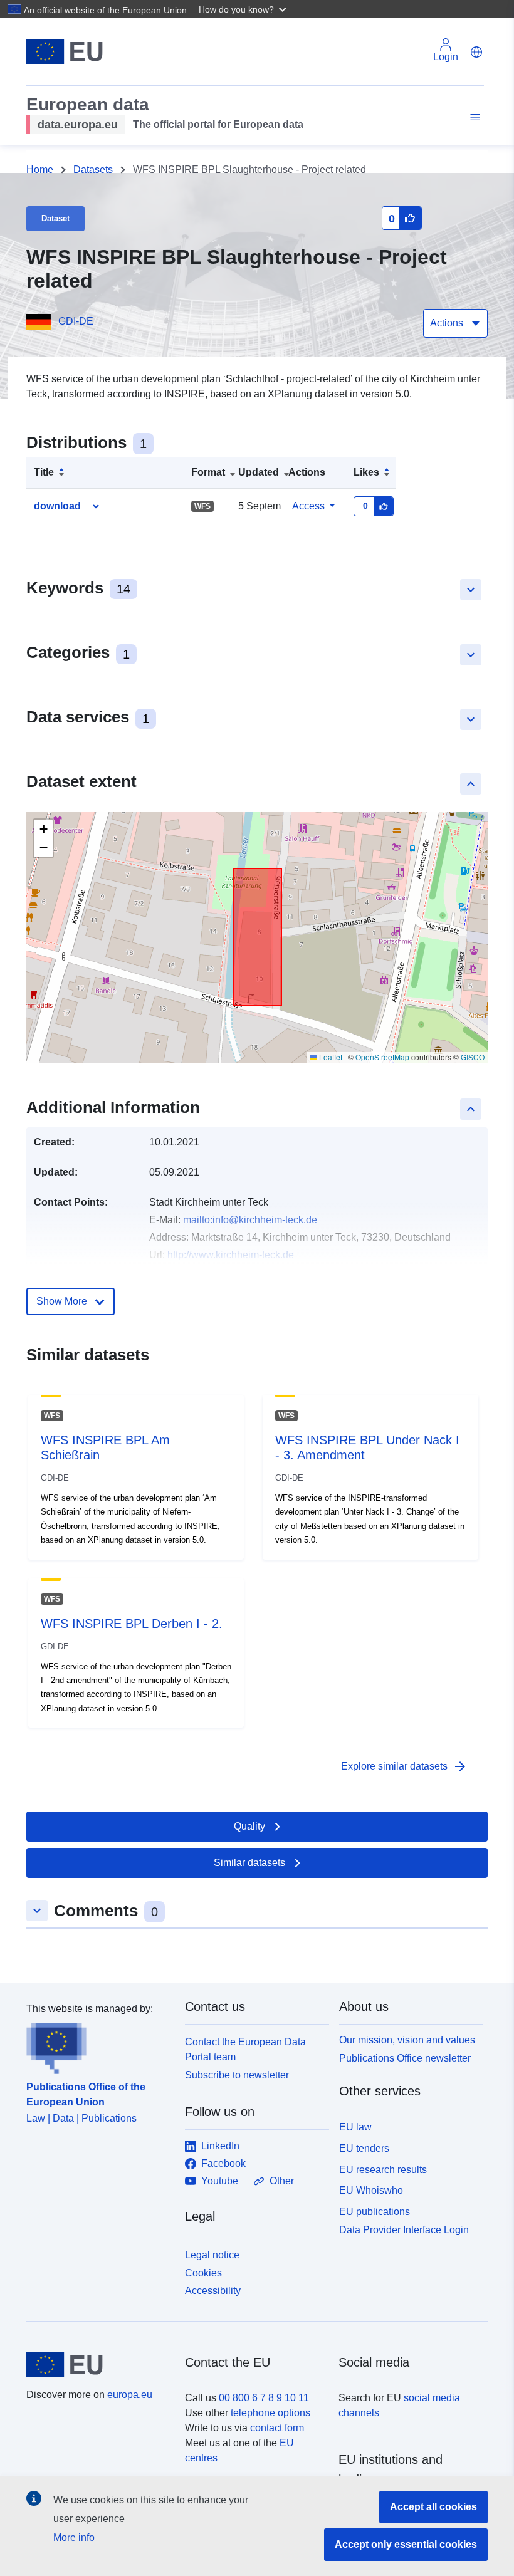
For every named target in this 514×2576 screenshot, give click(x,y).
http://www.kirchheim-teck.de (231, 1255)
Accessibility (213, 2291)
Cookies (203, 2273)
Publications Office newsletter (405, 2058)
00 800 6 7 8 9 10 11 (264, 2398)
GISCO (473, 1057)
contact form (277, 2428)
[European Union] (98, 2365)
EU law (355, 2127)
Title (44, 472)
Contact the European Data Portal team (245, 2049)
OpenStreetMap (382, 1057)
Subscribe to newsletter (237, 2075)
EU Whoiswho (371, 2190)
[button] (244, 9)
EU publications (375, 2212)
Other (282, 2181)
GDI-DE (76, 321)
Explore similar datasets (404, 1766)
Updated (259, 472)
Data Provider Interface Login (404, 2229)
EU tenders (364, 2148)
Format (208, 472)
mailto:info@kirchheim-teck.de (250, 1220)
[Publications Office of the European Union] (98, 2045)
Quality (249, 1826)
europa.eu (130, 2395)
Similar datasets (249, 1863)
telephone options (270, 2413)
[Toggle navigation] (473, 117)
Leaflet (330, 1057)
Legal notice (212, 2255)
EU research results (383, 2170)
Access (308, 506)
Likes (366, 472)
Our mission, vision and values (407, 2040)
